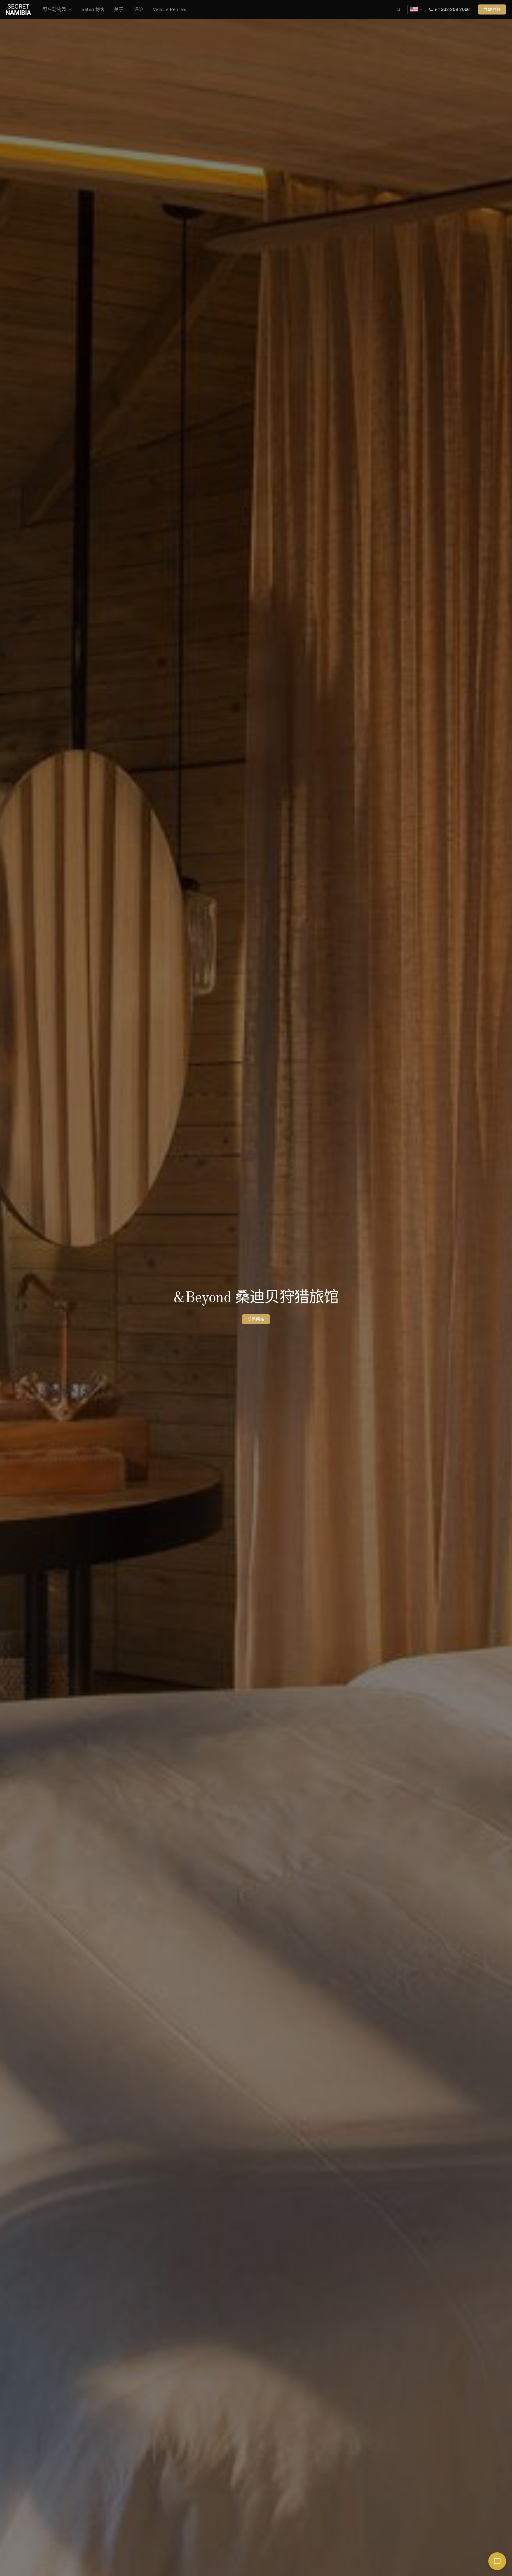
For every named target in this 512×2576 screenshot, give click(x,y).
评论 (139, 9)
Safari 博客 (93, 9)
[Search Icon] (399, 9)
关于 (119, 9)
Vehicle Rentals (169, 9)
